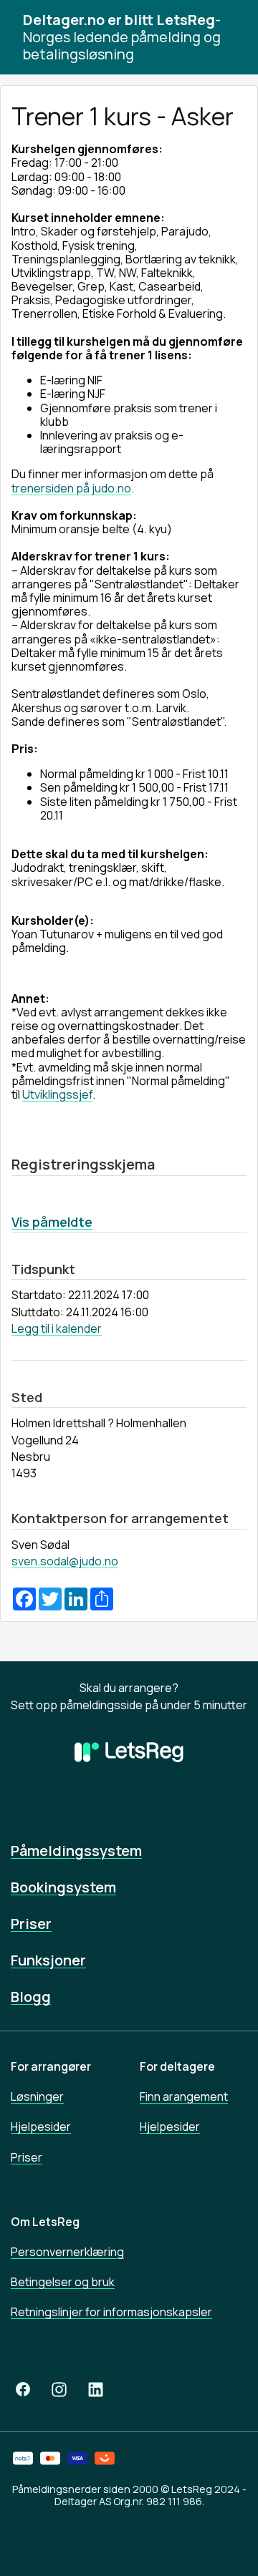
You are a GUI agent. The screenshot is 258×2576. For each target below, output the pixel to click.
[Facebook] (23, 2390)
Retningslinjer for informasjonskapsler (111, 2312)
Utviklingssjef (57, 1094)
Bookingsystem (63, 1887)
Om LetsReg (45, 2222)
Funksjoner (48, 1960)
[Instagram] (59, 2390)
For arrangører (51, 2066)
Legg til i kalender (57, 1328)
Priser (31, 1924)
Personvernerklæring (67, 2252)
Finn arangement (184, 2096)
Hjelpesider (41, 2127)
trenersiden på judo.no (71, 488)
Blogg (31, 1997)
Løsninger (37, 2096)
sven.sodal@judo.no (65, 1561)
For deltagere (177, 2066)
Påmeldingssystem (76, 1851)
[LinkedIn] (96, 2390)
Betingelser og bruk (63, 2282)
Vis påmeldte (52, 1222)
